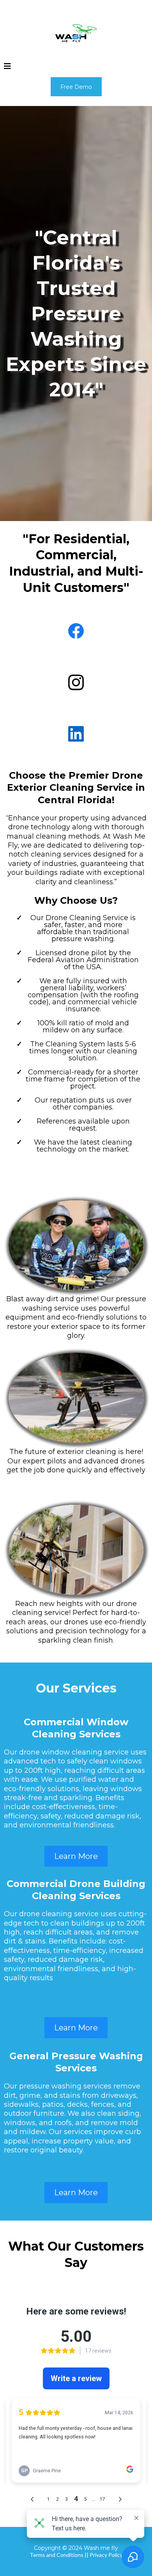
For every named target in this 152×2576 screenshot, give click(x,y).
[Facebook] (76, 631)
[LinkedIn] (76, 734)
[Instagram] (76, 682)
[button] (7, 67)
